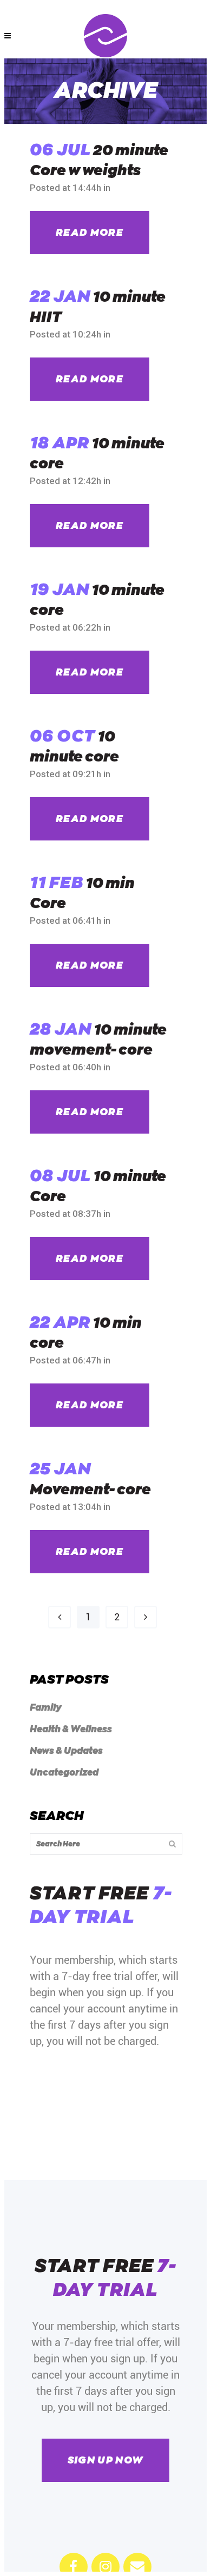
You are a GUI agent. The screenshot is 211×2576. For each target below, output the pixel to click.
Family (46, 1708)
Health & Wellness (71, 1729)
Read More (90, 233)
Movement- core (90, 1490)
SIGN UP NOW (106, 2460)
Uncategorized (64, 1773)
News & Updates (66, 1751)
